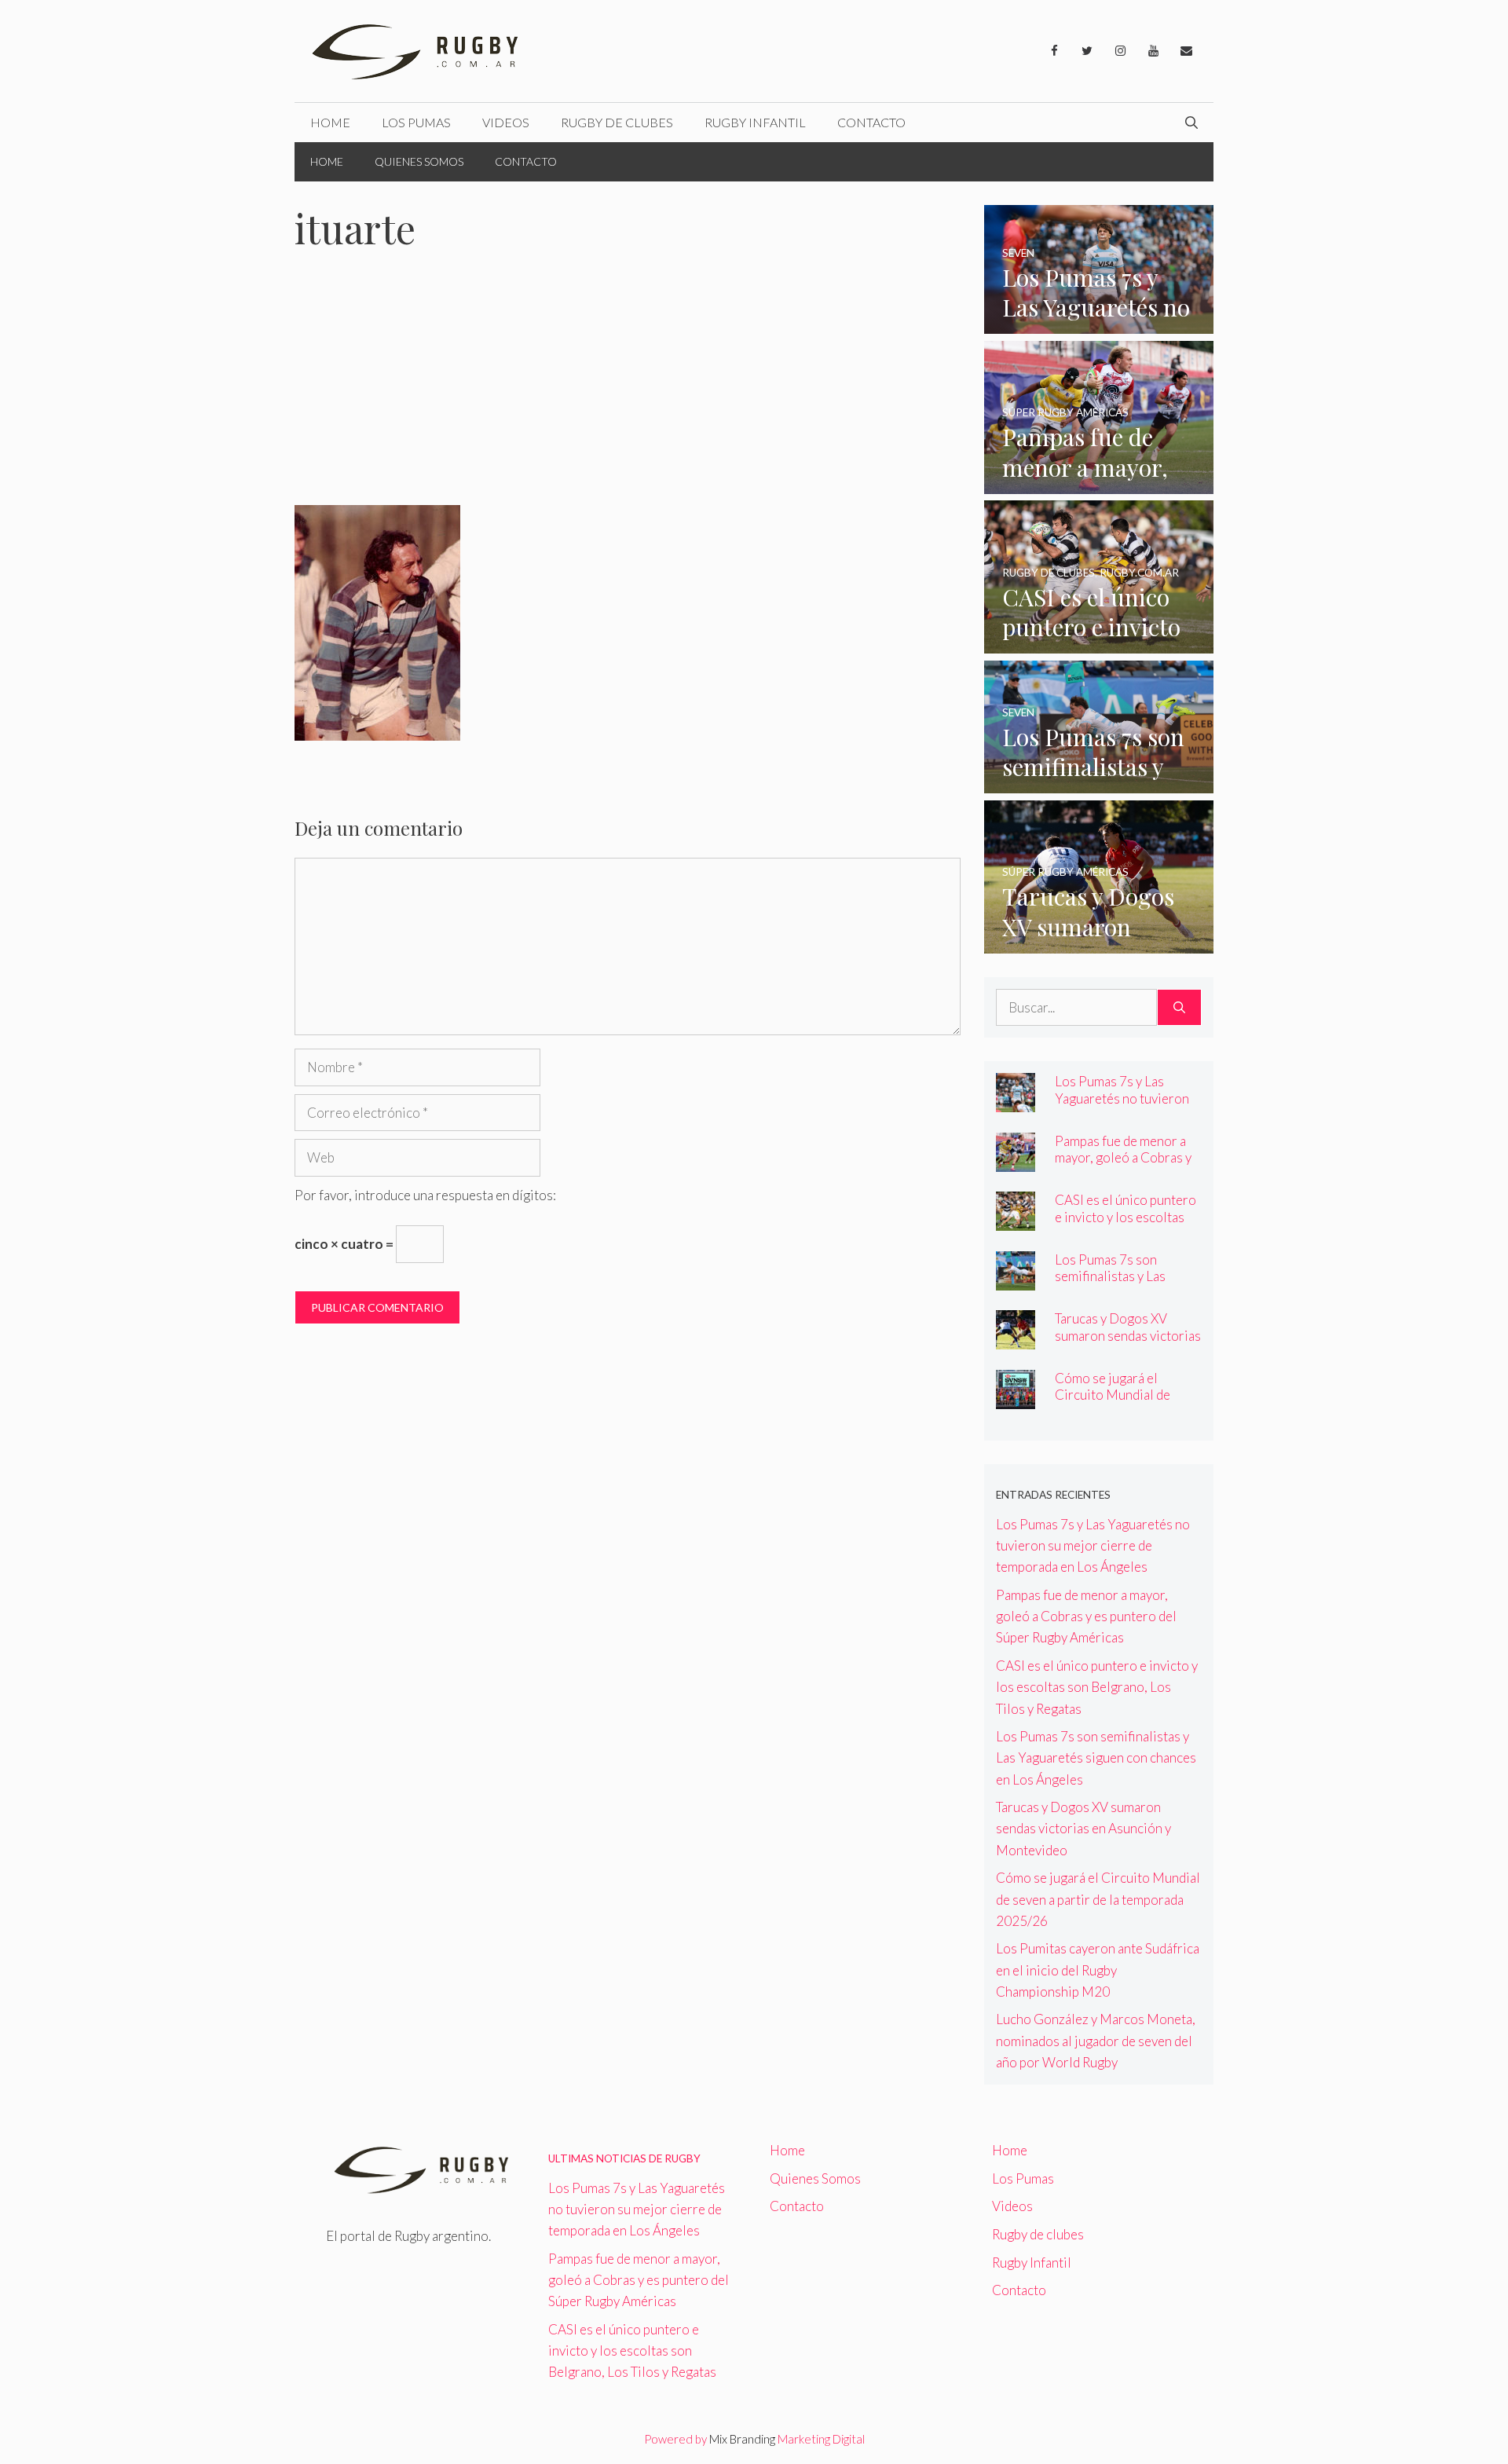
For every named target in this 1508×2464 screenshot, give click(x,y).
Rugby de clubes (617, 122)
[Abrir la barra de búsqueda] (1191, 123)
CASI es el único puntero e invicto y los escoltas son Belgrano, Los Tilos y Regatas (1127, 1225)
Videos (506, 122)
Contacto (871, 122)
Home (330, 122)
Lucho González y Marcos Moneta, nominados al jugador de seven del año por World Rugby (1096, 2040)
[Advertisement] (628, 389)
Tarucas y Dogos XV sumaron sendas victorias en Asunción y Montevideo (1128, 1343)
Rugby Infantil (755, 122)
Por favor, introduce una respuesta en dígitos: (425, 1195)
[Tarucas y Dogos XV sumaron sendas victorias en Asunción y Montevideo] (1099, 943)
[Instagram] (1120, 51)
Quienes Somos (419, 161)
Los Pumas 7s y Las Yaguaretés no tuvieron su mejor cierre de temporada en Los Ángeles (1093, 1545)
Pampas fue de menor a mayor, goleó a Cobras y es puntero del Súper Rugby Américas (1123, 1166)
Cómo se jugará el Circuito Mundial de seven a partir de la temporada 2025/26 (1113, 1403)
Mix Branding (742, 2439)
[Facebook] (1054, 51)
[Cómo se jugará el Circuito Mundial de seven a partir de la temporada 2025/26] (1016, 1399)
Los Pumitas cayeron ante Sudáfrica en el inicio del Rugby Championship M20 (1098, 1970)
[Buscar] (1179, 1008)
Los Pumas (416, 122)
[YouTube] (1153, 51)
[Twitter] (1087, 51)
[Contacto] (1186, 51)
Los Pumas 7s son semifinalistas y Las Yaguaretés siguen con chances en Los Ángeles (1123, 1284)
